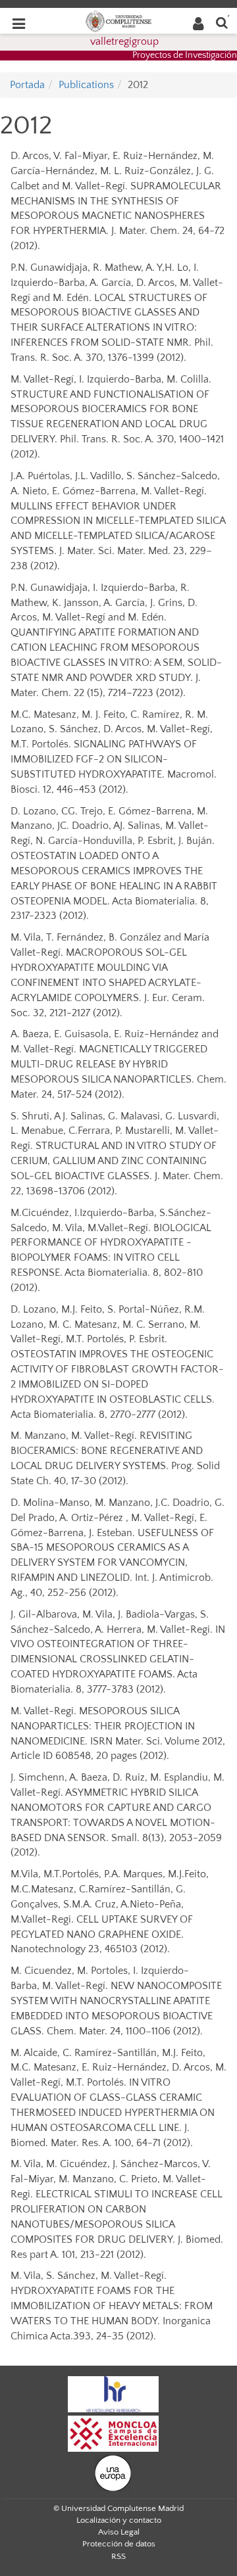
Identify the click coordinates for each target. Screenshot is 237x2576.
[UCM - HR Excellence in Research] (113, 2394)
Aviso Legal (119, 2532)
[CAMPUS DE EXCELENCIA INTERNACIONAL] (113, 2433)
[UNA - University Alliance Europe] (113, 2473)
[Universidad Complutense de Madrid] (118, 20)
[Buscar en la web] (222, 22)
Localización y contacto (119, 2520)
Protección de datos (119, 2544)
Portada (27, 85)
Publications (86, 85)
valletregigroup (124, 41)
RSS (118, 2556)
